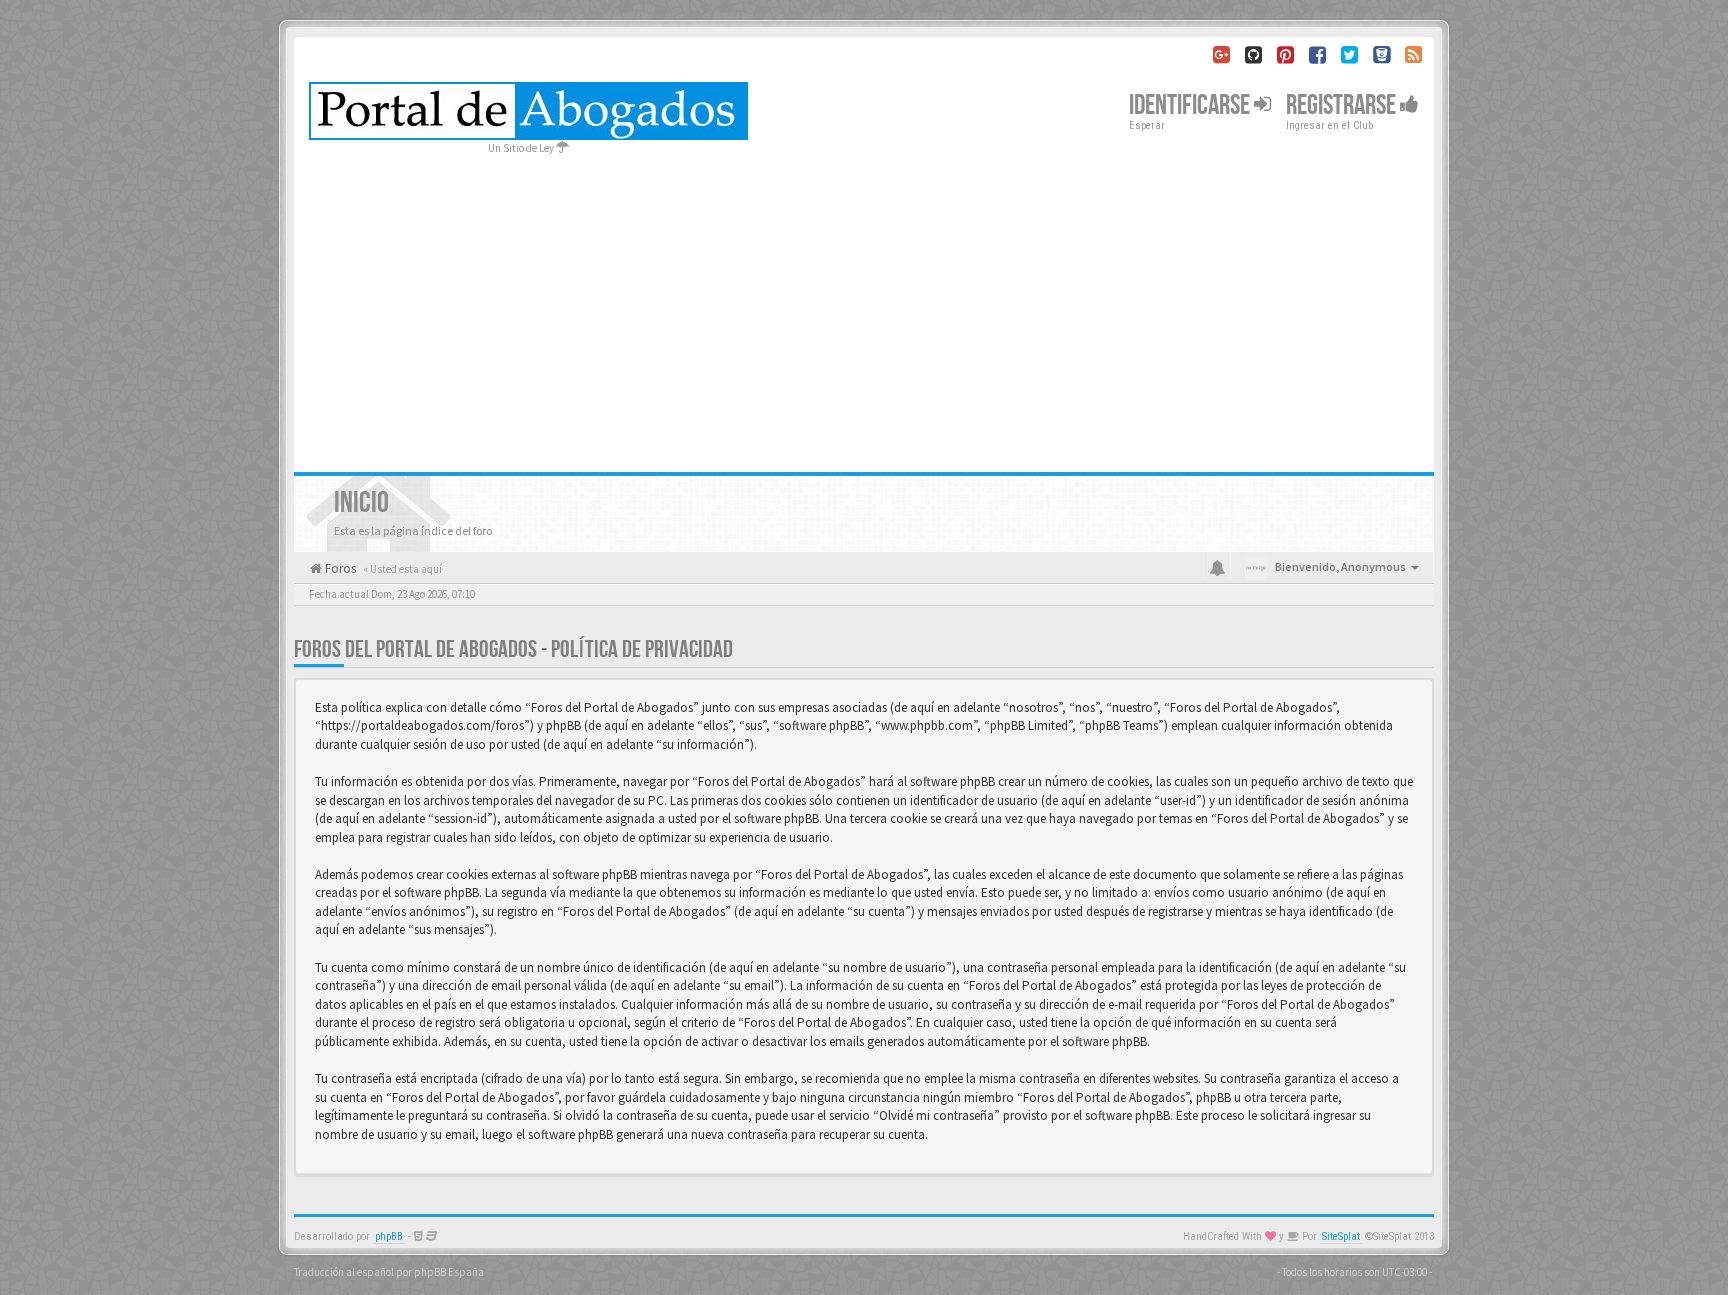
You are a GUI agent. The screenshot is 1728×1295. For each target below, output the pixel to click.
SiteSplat (1341, 1236)
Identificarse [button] (1191, 105)
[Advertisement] (864, 307)
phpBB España (449, 1272)
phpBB (389, 1236)
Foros (339, 568)
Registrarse (1343, 105)
